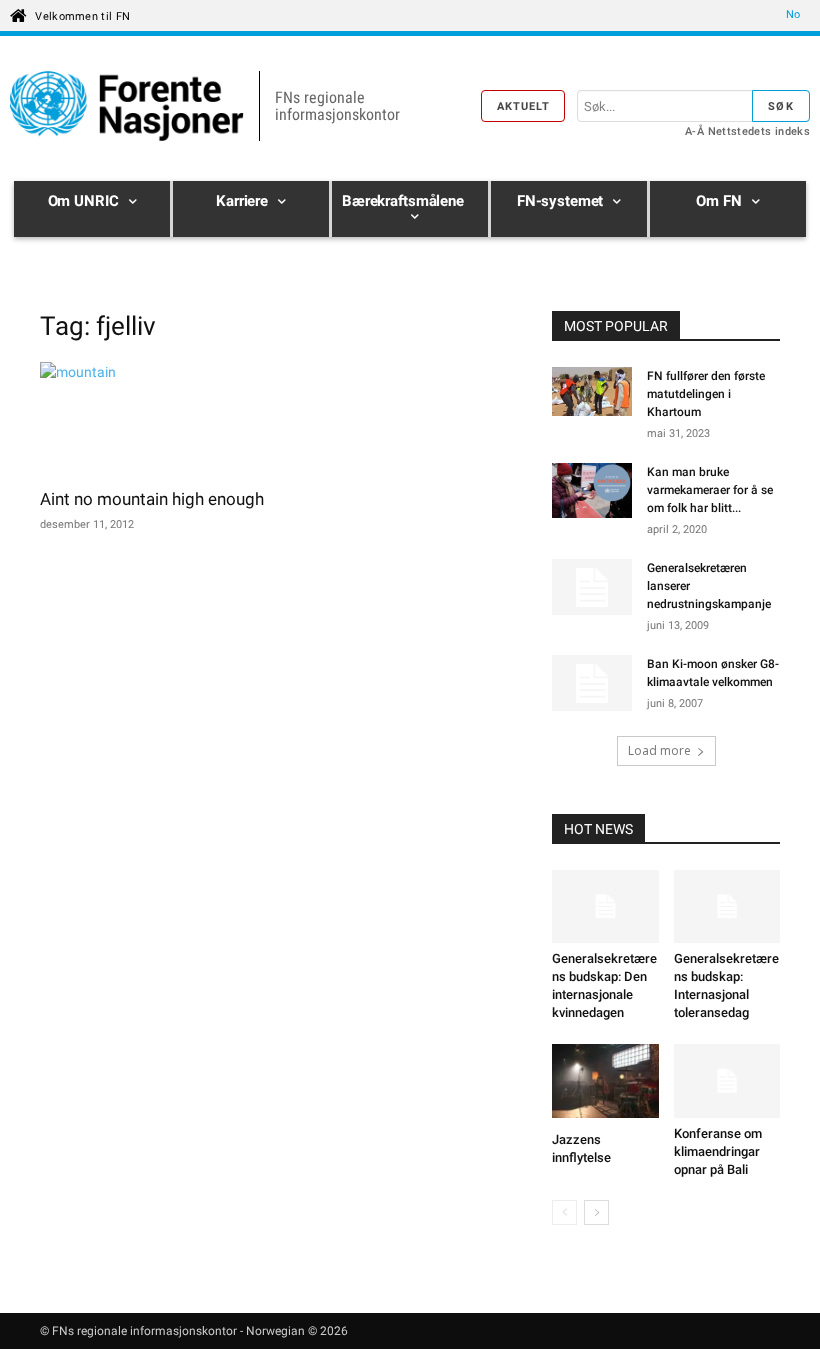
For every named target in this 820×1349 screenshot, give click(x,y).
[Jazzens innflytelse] (605, 1083)
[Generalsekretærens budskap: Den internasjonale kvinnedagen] (605, 906)
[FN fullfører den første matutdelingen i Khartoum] (592, 394)
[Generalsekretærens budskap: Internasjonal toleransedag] (727, 906)
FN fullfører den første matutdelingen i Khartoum (706, 394)
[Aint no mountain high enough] (154, 418)
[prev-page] (564, 1212)
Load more (659, 750)
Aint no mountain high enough (152, 499)
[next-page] (596, 1212)
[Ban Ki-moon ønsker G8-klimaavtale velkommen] (592, 683)
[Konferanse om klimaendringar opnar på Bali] (727, 1080)
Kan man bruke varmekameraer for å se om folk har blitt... (710, 490)
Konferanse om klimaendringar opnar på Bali (718, 1151)
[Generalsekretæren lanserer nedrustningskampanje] (592, 587)
